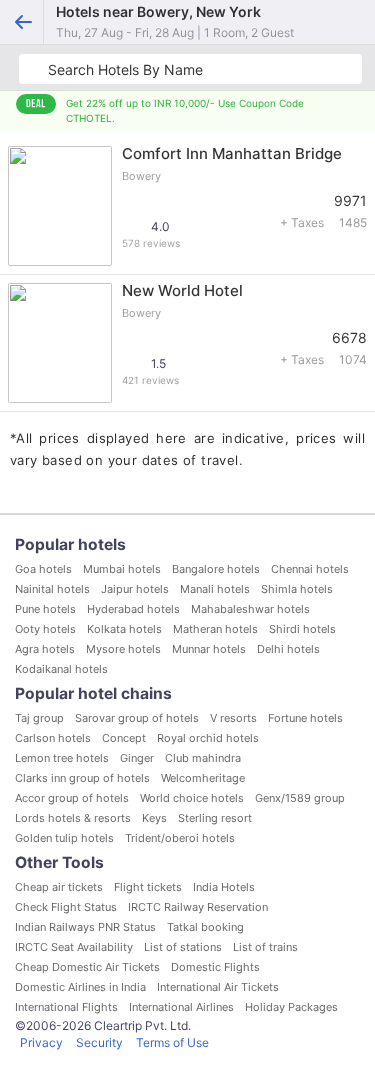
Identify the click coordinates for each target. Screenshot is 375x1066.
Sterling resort (215, 818)
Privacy (41, 1042)
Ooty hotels (45, 629)
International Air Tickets (218, 987)
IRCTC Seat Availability (74, 947)
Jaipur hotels (135, 589)
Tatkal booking (205, 927)
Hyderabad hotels (133, 609)
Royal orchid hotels (208, 738)
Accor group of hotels (72, 798)
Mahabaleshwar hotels (250, 609)
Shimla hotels (297, 589)
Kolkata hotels (124, 629)
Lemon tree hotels (62, 758)
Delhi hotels (288, 649)
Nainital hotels (52, 589)
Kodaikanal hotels (61, 669)
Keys (154, 818)
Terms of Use (172, 1042)
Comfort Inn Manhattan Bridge (232, 153)
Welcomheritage (203, 778)
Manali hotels (215, 589)
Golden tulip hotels (64, 838)
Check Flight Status (66, 907)
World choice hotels (192, 798)
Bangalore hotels (216, 569)
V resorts (233, 718)
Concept (124, 738)
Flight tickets (148, 887)
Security (99, 1042)
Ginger (137, 758)
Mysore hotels (123, 649)
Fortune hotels (305, 718)
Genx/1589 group (300, 798)
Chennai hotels (310, 569)
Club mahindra (203, 758)
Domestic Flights (215, 967)
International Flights (66, 1007)
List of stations (183, 947)
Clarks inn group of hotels (82, 778)
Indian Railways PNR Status (85, 927)
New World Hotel (182, 290)
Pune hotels (45, 609)
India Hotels (224, 887)
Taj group (39, 718)
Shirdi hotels (302, 629)
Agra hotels (45, 649)
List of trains (265, 947)
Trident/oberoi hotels (180, 838)
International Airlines (181, 1007)
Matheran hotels (215, 629)
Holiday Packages (291, 1007)
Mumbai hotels (122, 569)
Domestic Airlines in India (80, 987)
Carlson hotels (53, 738)
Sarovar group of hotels (137, 718)
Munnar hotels (209, 649)
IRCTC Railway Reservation (198, 907)
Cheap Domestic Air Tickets (87, 967)
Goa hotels (43, 569)
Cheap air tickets (59, 887)
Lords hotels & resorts (73, 818)
